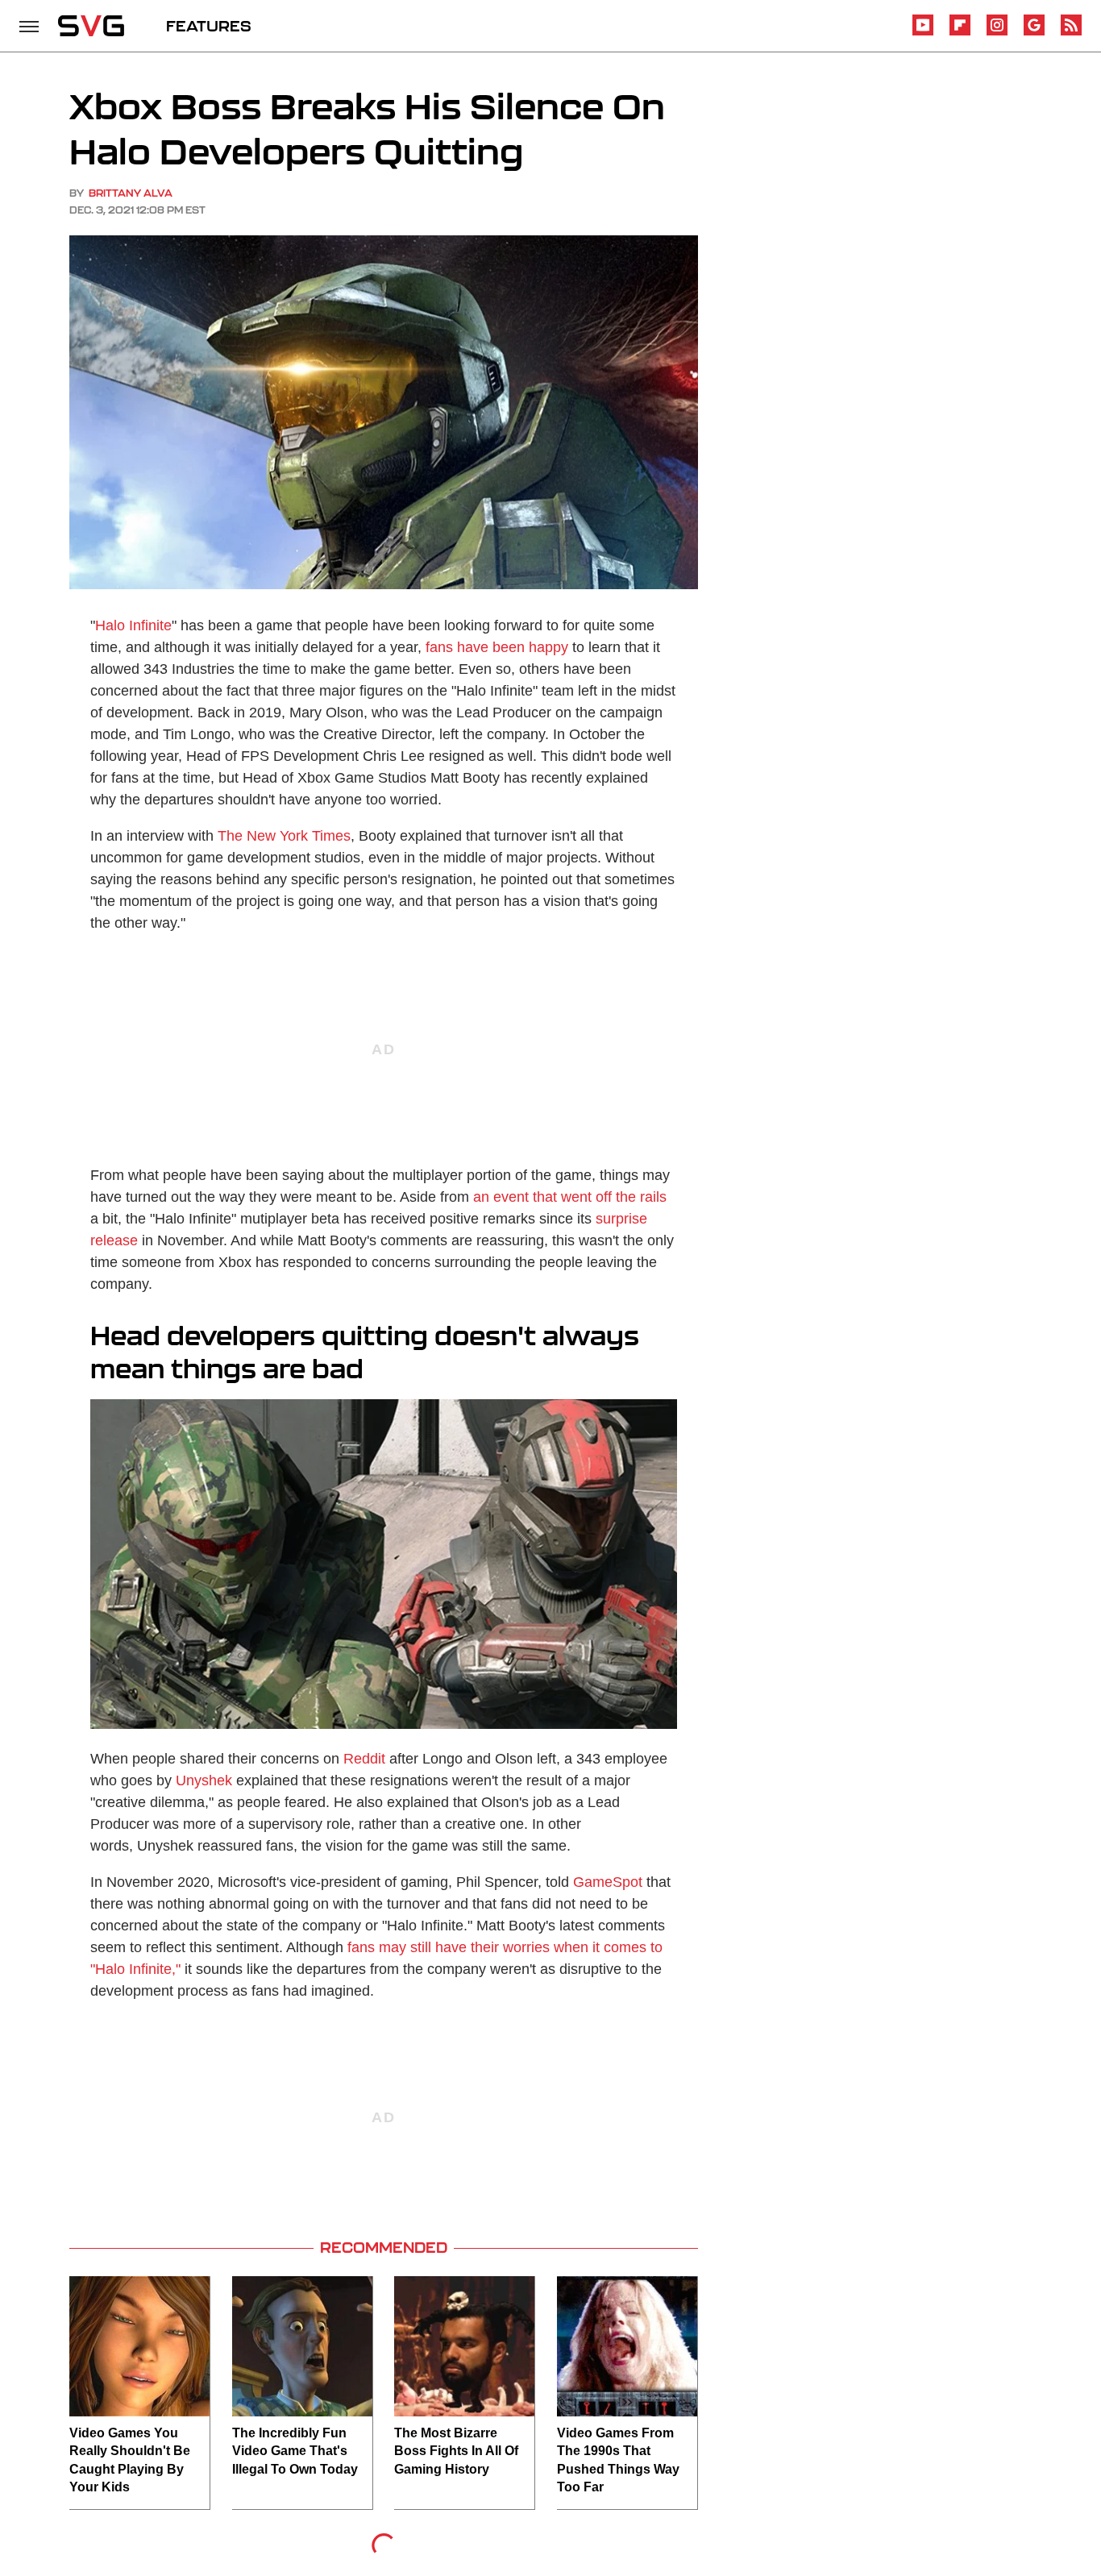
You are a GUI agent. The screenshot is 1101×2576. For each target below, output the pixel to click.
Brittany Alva (131, 193)
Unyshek (204, 1780)
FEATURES (209, 26)
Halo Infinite (133, 625)
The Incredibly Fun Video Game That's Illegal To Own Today (295, 2451)
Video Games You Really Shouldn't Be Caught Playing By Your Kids (130, 2460)
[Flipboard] (960, 33)
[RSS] (1071, 33)
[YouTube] (923, 33)
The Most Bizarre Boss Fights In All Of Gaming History (456, 2451)
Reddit (364, 1759)
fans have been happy (497, 647)
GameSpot (608, 1882)
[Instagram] (997, 33)
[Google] (1034, 33)
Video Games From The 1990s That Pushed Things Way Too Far (618, 2460)
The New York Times (284, 836)
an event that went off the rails (570, 1197)
